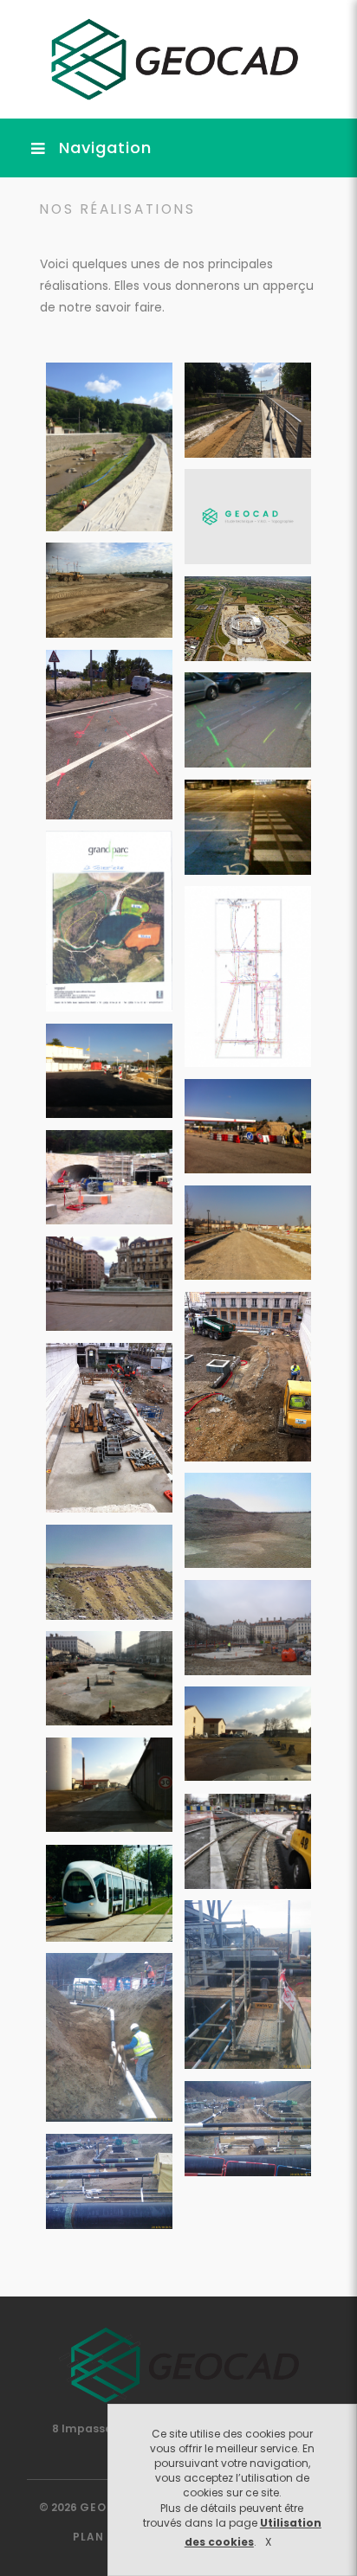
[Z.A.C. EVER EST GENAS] (248, 517)
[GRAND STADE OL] (109, 590)
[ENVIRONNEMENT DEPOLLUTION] (248, 1520)
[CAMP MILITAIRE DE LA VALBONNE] (248, 1734)
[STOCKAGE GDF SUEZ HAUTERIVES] (248, 1985)
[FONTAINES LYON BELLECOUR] (248, 1628)
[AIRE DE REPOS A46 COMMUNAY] (109, 1071)
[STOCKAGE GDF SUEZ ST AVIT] (248, 2129)
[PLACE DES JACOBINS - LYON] (109, 1284)
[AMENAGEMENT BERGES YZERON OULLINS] (109, 447)
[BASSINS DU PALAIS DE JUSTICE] (248, 1377)
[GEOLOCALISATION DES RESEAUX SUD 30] (109, 735)
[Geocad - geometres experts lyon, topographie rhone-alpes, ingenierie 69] (168, 58)
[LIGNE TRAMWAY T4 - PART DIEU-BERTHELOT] (248, 1841)
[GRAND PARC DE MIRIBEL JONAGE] (109, 921)
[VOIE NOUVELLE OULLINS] (248, 1233)
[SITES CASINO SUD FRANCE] (248, 827)
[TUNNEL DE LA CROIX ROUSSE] (109, 1177)
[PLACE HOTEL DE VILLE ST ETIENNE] (248, 976)
